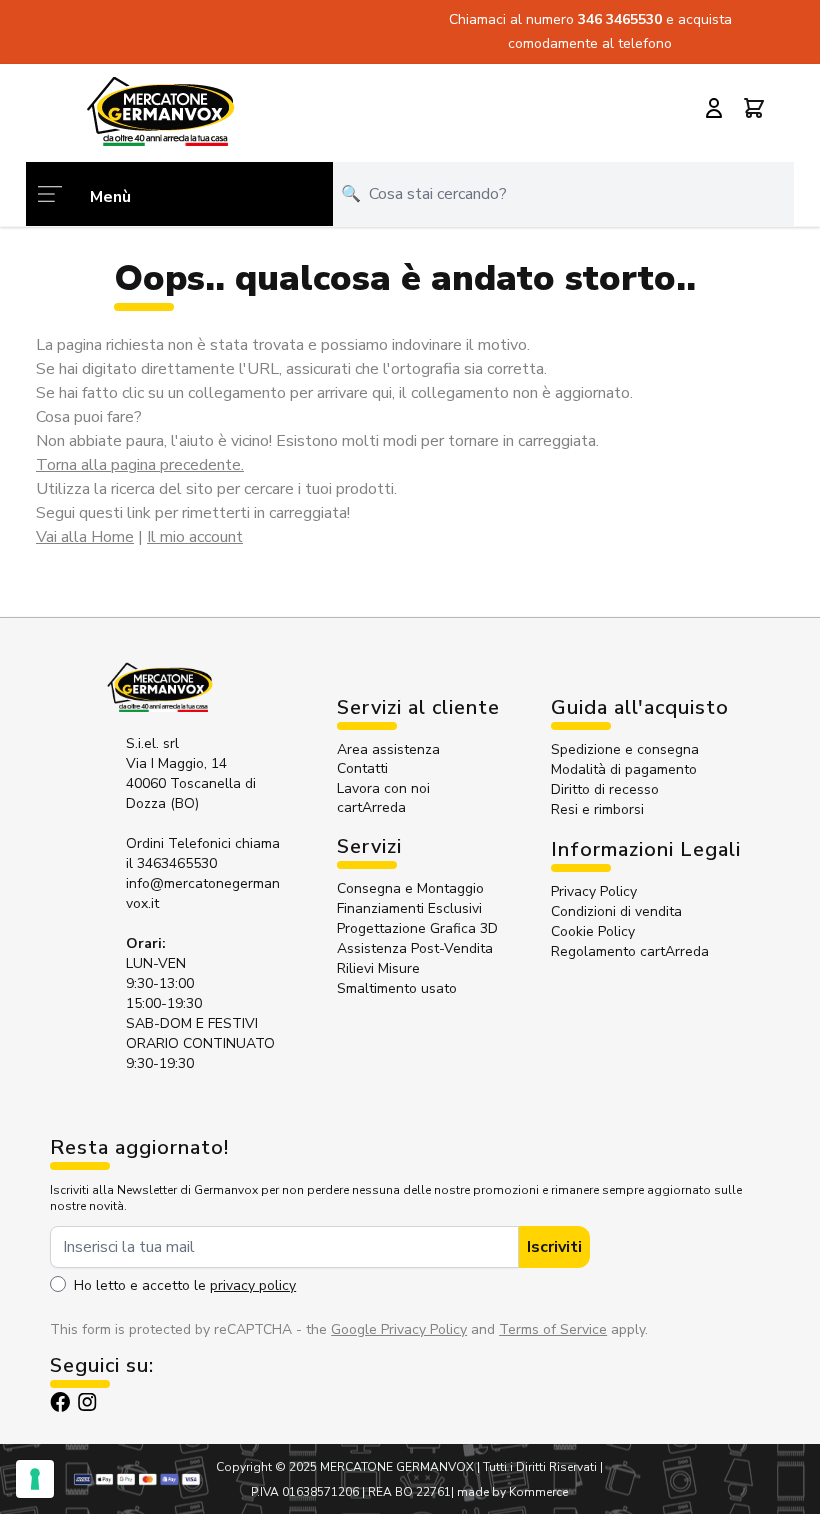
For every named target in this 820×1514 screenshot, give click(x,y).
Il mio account (195, 537)
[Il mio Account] (714, 108)
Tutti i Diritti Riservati (540, 1467)
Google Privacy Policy (399, 1329)
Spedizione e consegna (625, 749)
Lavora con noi (383, 788)
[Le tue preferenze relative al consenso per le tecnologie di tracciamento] (35, 1479)
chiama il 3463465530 (203, 853)
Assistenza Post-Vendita (415, 948)
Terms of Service (553, 1329)
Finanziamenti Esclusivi (409, 908)
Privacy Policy (594, 891)
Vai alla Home (85, 537)
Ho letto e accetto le (185, 1285)
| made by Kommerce (509, 1492)
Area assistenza (390, 749)
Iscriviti (554, 1247)
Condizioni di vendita (616, 911)
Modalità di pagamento (624, 769)
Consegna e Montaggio (410, 888)
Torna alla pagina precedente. (140, 465)
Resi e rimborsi (597, 809)
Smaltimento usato (397, 988)
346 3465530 (622, 19)
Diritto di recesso (605, 789)
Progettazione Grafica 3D (417, 928)
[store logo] (160, 111)
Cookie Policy (593, 931)
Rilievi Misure (378, 968)
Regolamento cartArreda (630, 951)
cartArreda (371, 807)
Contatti (362, 768)
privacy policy (253, 1285)
